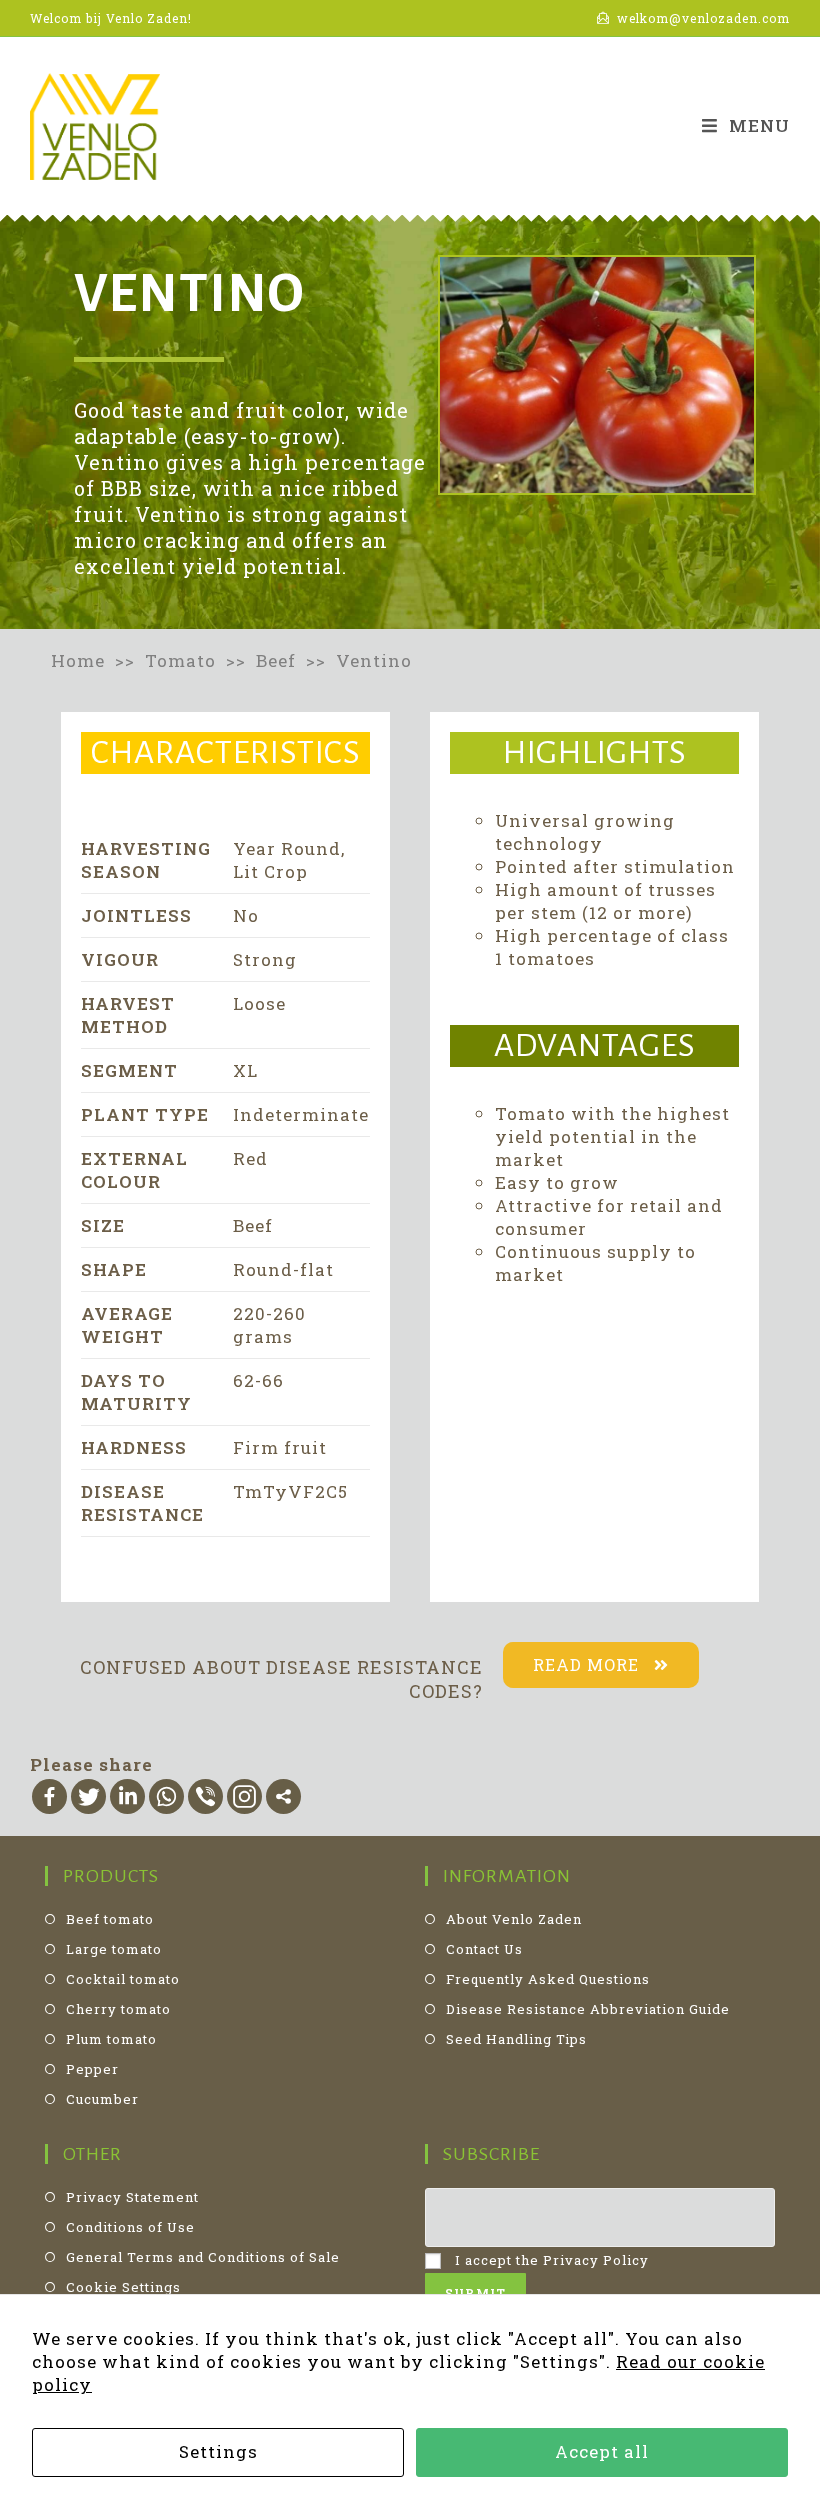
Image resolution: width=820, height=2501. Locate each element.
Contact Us (484, 1949)
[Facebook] (49, 1796)
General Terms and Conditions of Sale (203, 2257)
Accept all (602, 2451)
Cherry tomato (118, 2009)
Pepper (92, 2069)
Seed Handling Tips (516, 2039)
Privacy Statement (132, 2197)
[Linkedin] (127, 1796)
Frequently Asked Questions (548, 1979)
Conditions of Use (130, 2227)
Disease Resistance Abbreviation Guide (588, 2009)
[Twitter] (88, 1796)
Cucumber (102, 2099)
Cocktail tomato (123, 1979)
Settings (218, 2451)
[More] (283, 1796)
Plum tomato (111, 2039)
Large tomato (114, 1949)
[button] (601, 1665)
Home (78, 660)
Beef (281, 660)
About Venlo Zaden (514, 1919)
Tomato (183, 660)
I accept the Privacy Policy (550, 2260)
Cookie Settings (123, 2287)
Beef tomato (110, 1919)
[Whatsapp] (166, 1796)
